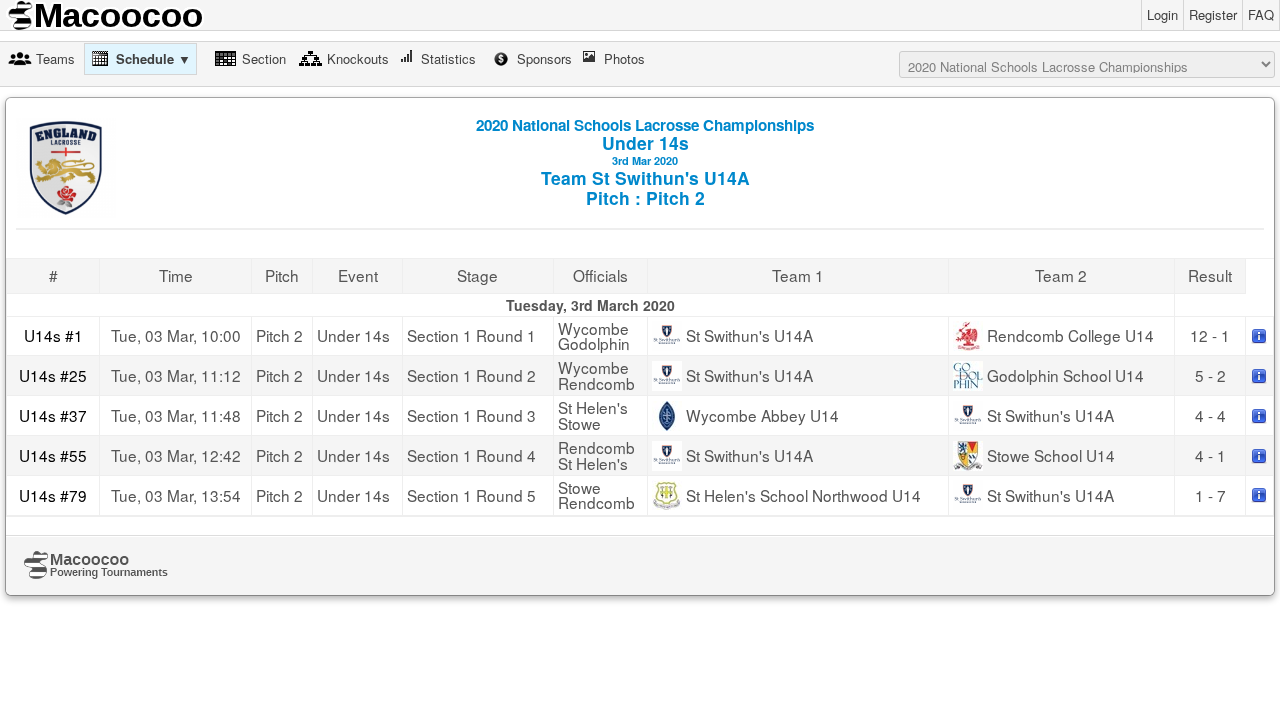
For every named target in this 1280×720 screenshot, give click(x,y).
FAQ (1261, 14)
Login (1162, 14)
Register (1213, 14)
